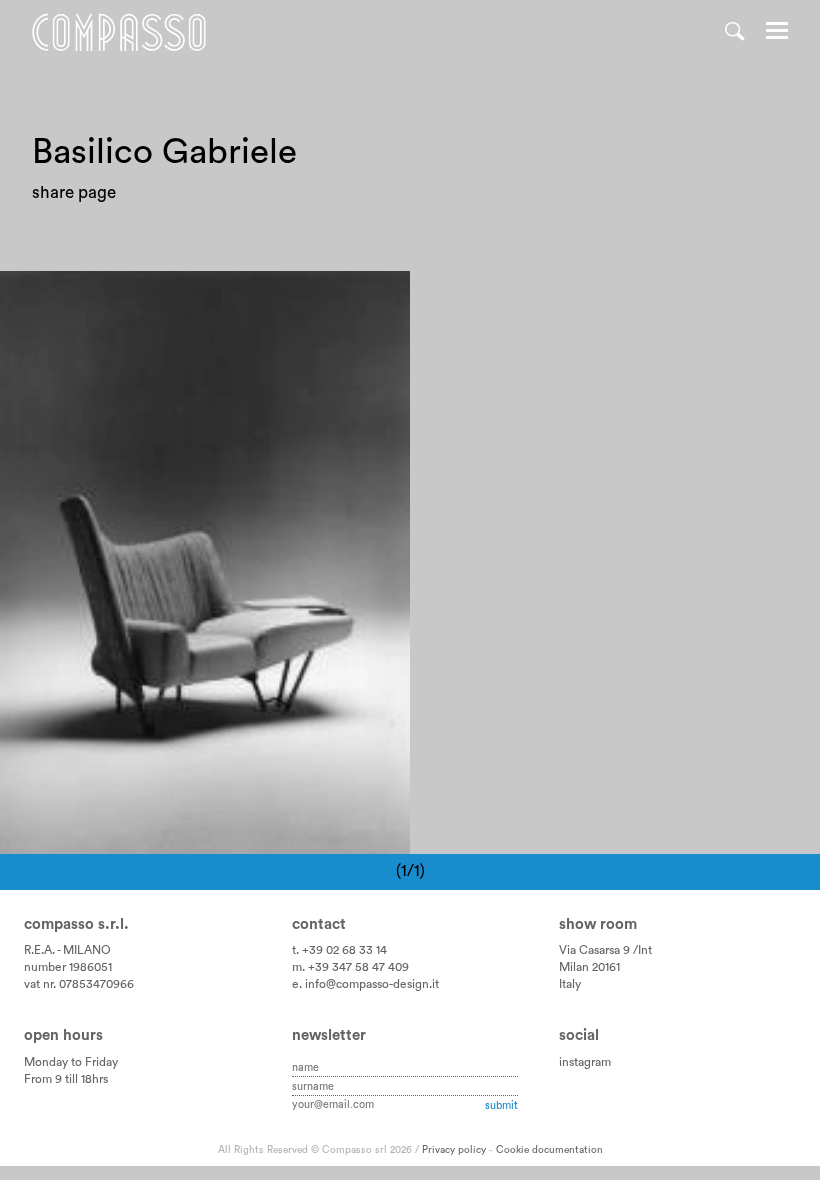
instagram (585, 1062)
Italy (570, 984)
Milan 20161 (589, 967)
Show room (598, 924)
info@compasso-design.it (372, 984)
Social (579, 1035)
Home (119, 32)
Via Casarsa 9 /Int (605, 950)
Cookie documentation (549, 1150)
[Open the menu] (777, 33)
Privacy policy (454, 1150)
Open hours (63, 1035)
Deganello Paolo (283, 298)
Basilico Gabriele (150, 298)
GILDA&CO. (63, 322)
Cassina (46, 298)
